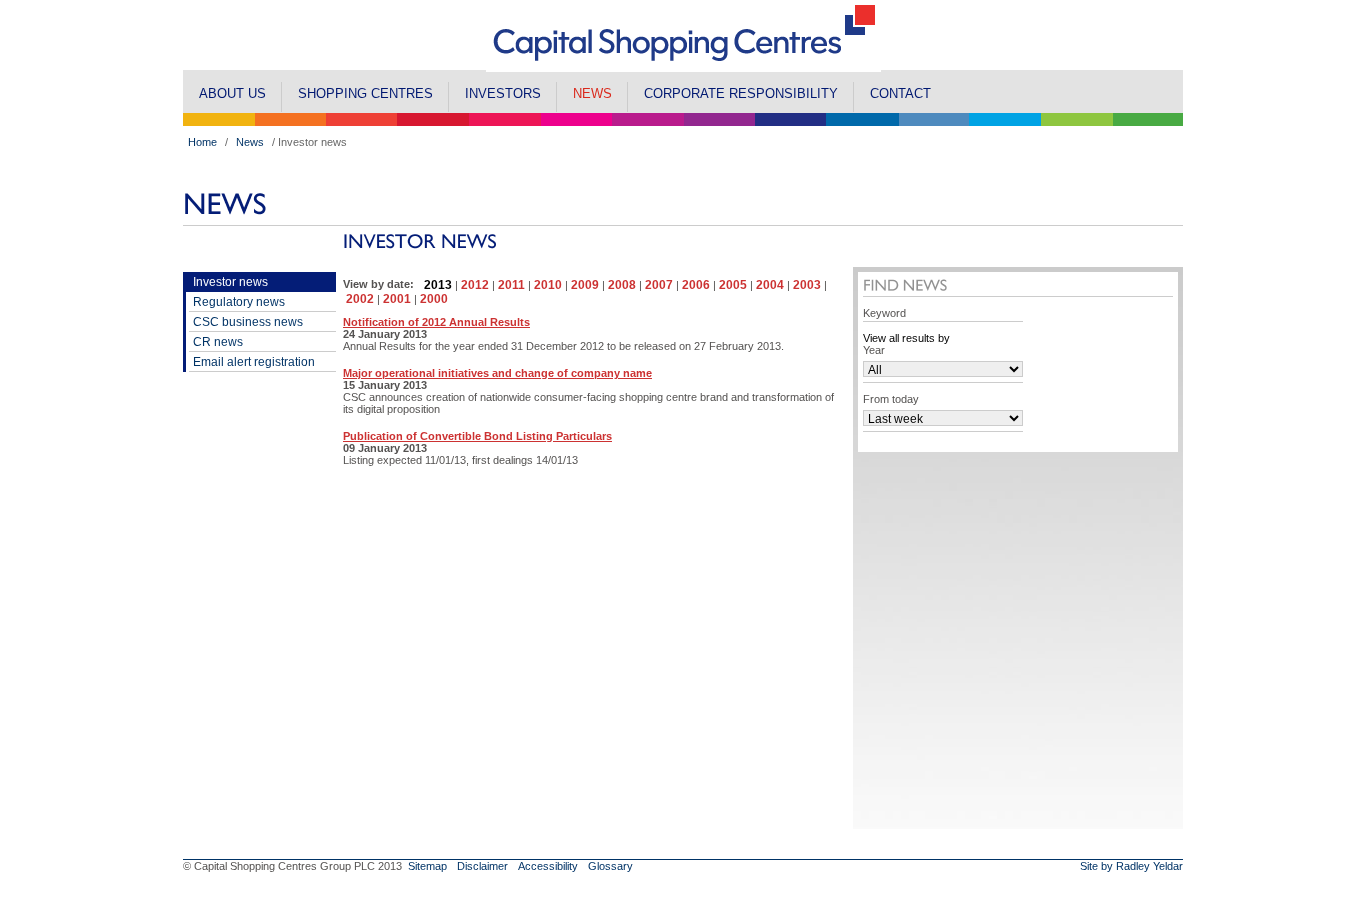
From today (891, 399)
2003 (807, 285)
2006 (696, 285)
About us (232, 93)
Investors (503, 93)
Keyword (884, 313)
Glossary (610, 866)
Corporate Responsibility (741, 93)
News (592, 93)
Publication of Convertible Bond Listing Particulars (477, 436)
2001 (397, 299)
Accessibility (548, 866)
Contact (900, 93)
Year (874, 350)
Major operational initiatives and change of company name (497, 373)
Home (202, 142)
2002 (360, 299)
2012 (475, 285)
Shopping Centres (365, 93)
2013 (438, 285)
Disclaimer (482, 866)
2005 (733, 285)
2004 (770, 285)
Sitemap (427, 866)
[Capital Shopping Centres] (683, 66)
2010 (548, 285)
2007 (659, 285)
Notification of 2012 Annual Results (436, 322)
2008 (622, 285)
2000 (434, 299)
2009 (585, 285)
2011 (511, 285)
